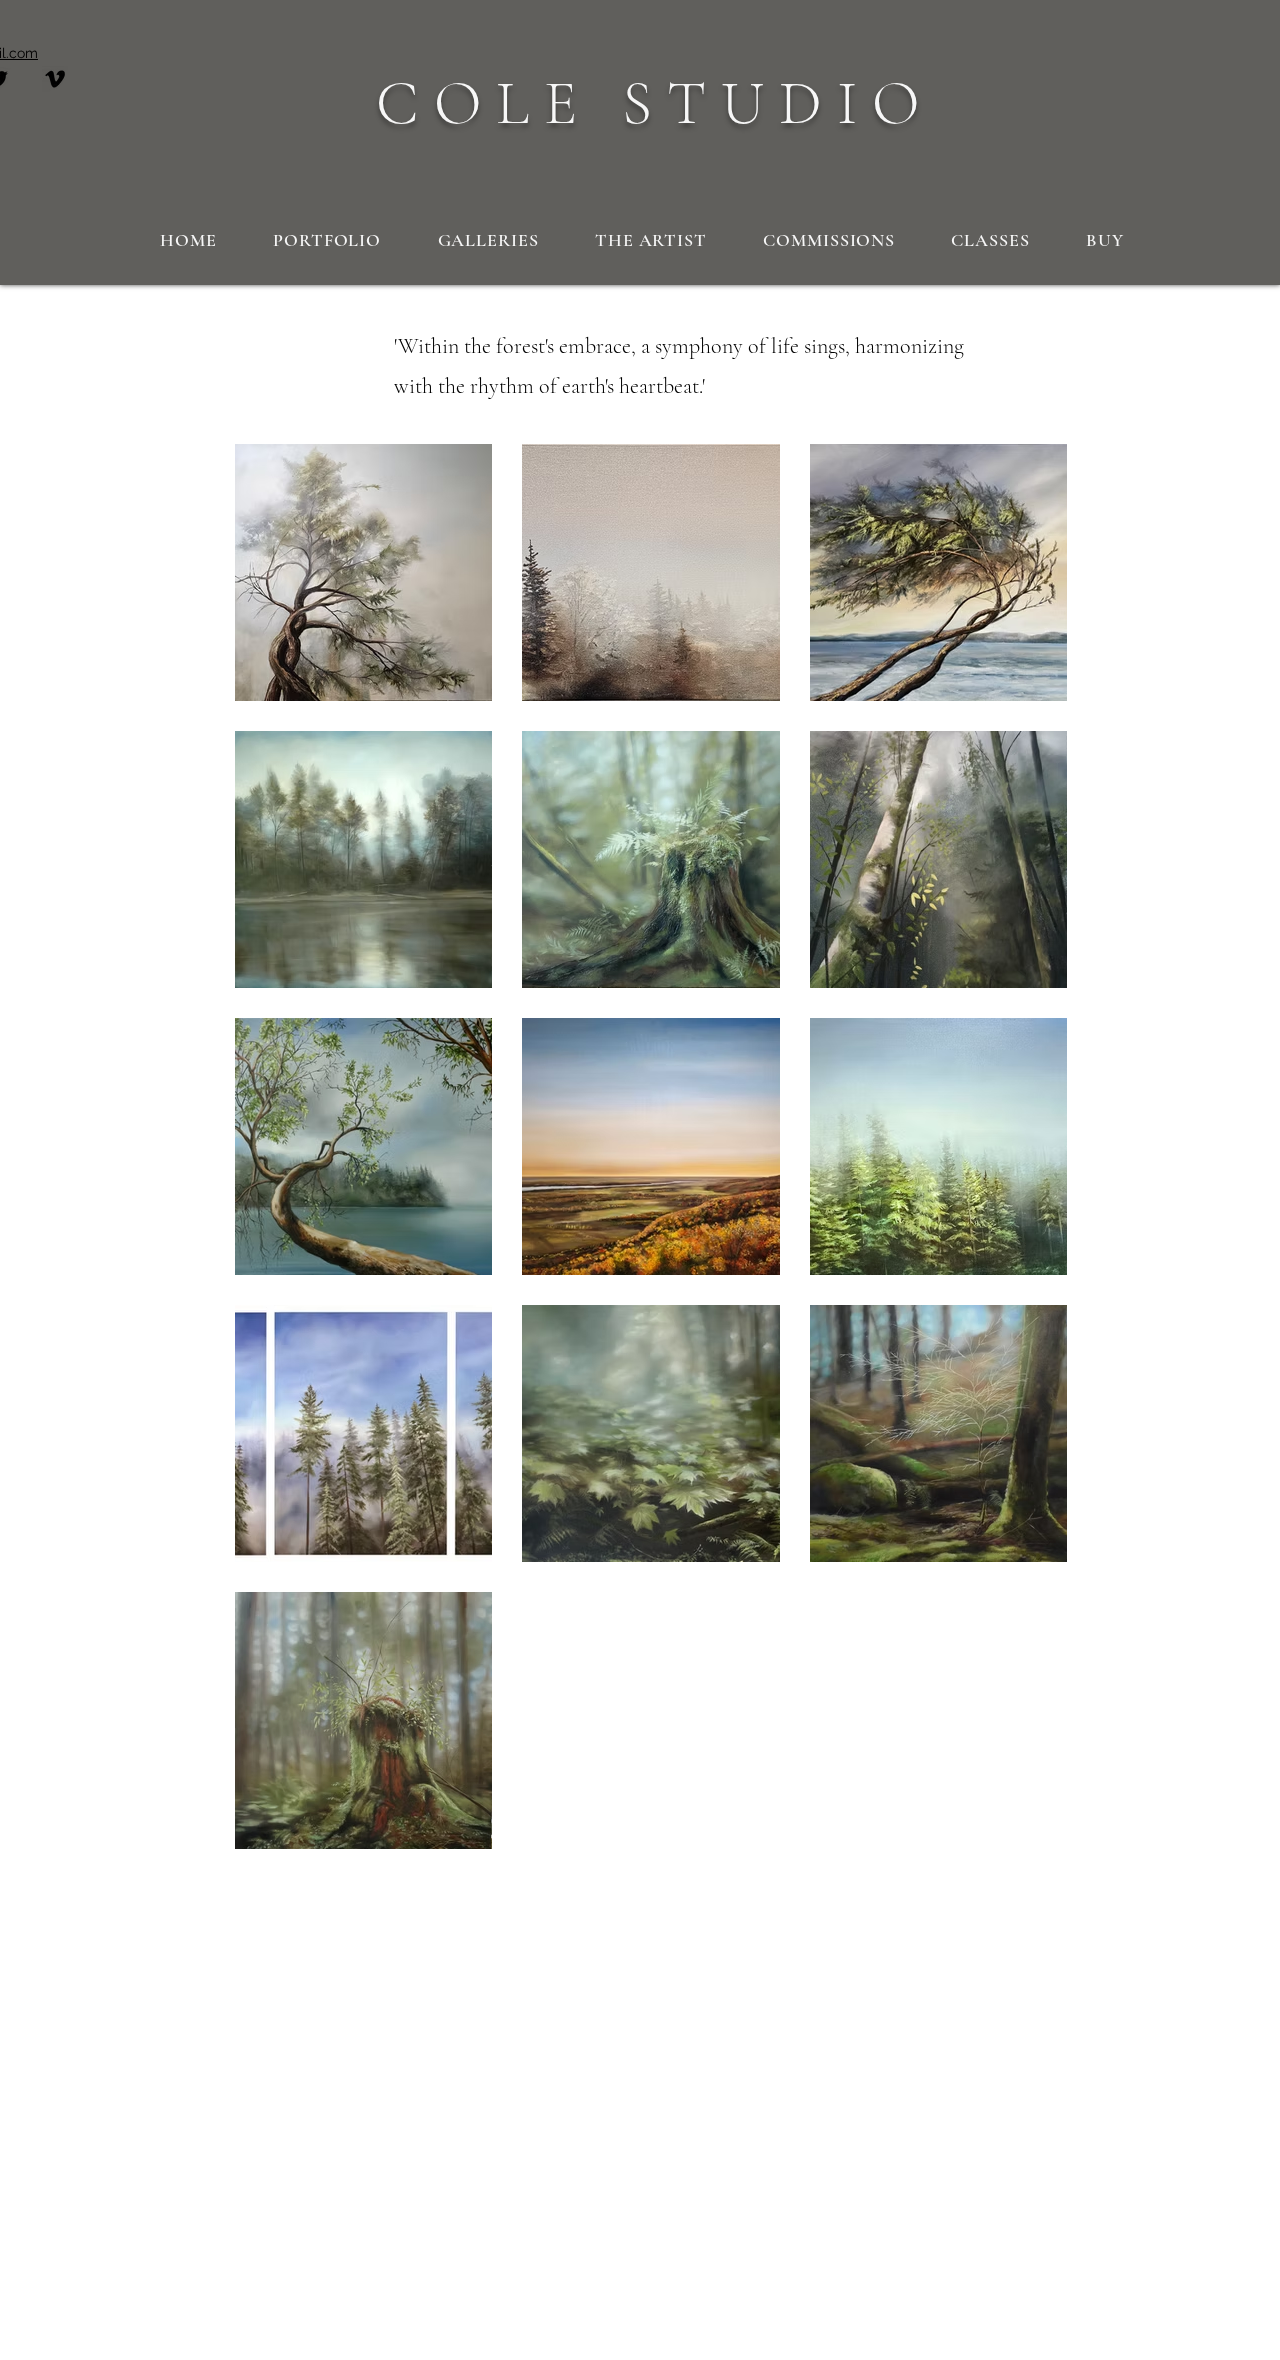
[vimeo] (55, 79)
